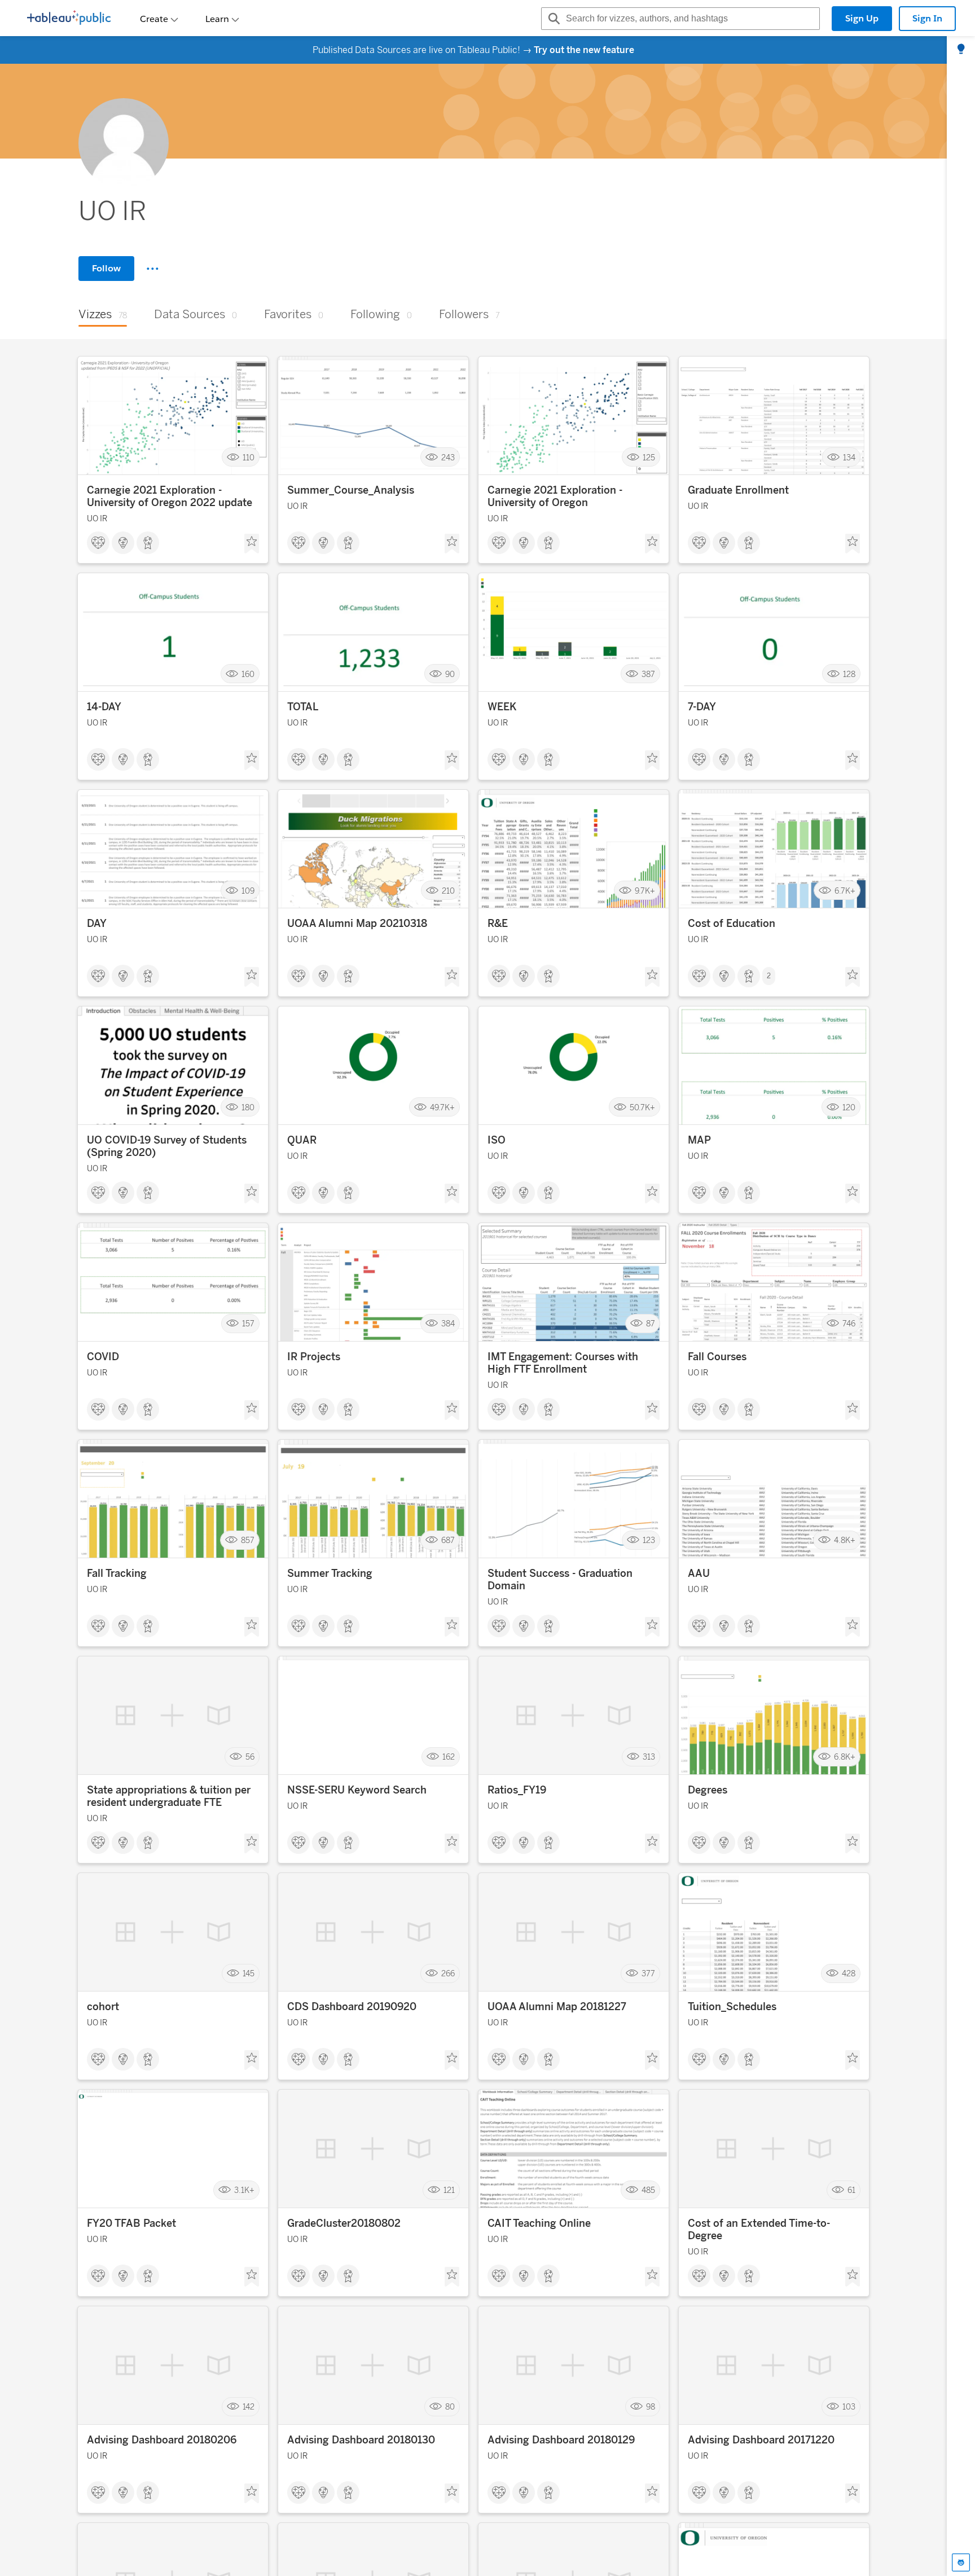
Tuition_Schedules (732, 2007)
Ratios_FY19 (517, 1790)
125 (649, 457)
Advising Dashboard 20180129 (561, 2440)
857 (248, 1540)
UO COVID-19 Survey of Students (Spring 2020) (167, 1146)
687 (448, 1540)
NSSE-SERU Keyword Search (357, 1790)
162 (449, 1757)
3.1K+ (244, 2190)
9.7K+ (645, 891)
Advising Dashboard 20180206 (162, 2440)
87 (651, 1324)
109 (248, 891)
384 (448, 1324)
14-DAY (104, 707)
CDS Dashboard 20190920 (352, 2007)
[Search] (552, 19)
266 (448, 1974)
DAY (97, 924)
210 (448, 891)
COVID (103, 1357)
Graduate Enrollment (738, 490)
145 (249, 1974)
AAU (699, 1573)
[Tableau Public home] (69, 19)
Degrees (708, 1790)
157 (248, 1324)
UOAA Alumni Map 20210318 (357, 924)
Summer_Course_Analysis (351, 490)
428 (849, 1974)
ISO (497, 1140)
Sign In (927, 18)
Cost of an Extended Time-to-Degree (759, 2230)
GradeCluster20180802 (344, 2223)
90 (450, 674)
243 (448, 457)
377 (648, 1974)
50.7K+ (642, 1107)
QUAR (302, 1140)
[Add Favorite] (252, 544)
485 (648, 2190)
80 (450, 2407)
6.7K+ (845, 891)
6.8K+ (845, 1757)
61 (851, 2190)
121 (449, 2190)
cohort (103, 2007)
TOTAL (303, 707)
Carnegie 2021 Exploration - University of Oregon (555, 496)
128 (849, 674)
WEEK (502, 707)
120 (849, 1107)
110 (249, 457)
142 (249, 2407)
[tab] (961, 50)
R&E (498, 924)
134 (849, 457)
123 (649, 1540)
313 (649, 1757)
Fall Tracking (117, 1573)
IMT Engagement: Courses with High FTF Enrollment (563, 1363)
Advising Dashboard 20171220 (761, 2440)
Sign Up (862, 18)
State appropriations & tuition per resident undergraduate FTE (169, 1796)
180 (248, 1107)
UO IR (97, 519)
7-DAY (702, 707)
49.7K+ (442, 1107)
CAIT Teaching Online (539, 2223)
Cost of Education (732, 924)
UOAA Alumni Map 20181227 (557, 2007)
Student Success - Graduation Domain (560, 1580)
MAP (699, 1140)
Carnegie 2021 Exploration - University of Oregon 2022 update (170, 496)
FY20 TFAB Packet (131, 2223)
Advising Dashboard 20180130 (361, 2440)
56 (250, 1757)
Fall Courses (717, 1357)
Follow (106, 268)
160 (248, 674)
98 (651, 2407)
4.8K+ (845, 1540)
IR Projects (314, 1357)
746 (849, 1324)
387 (648, 674)
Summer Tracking (330, 1573)
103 (849, 2407)
